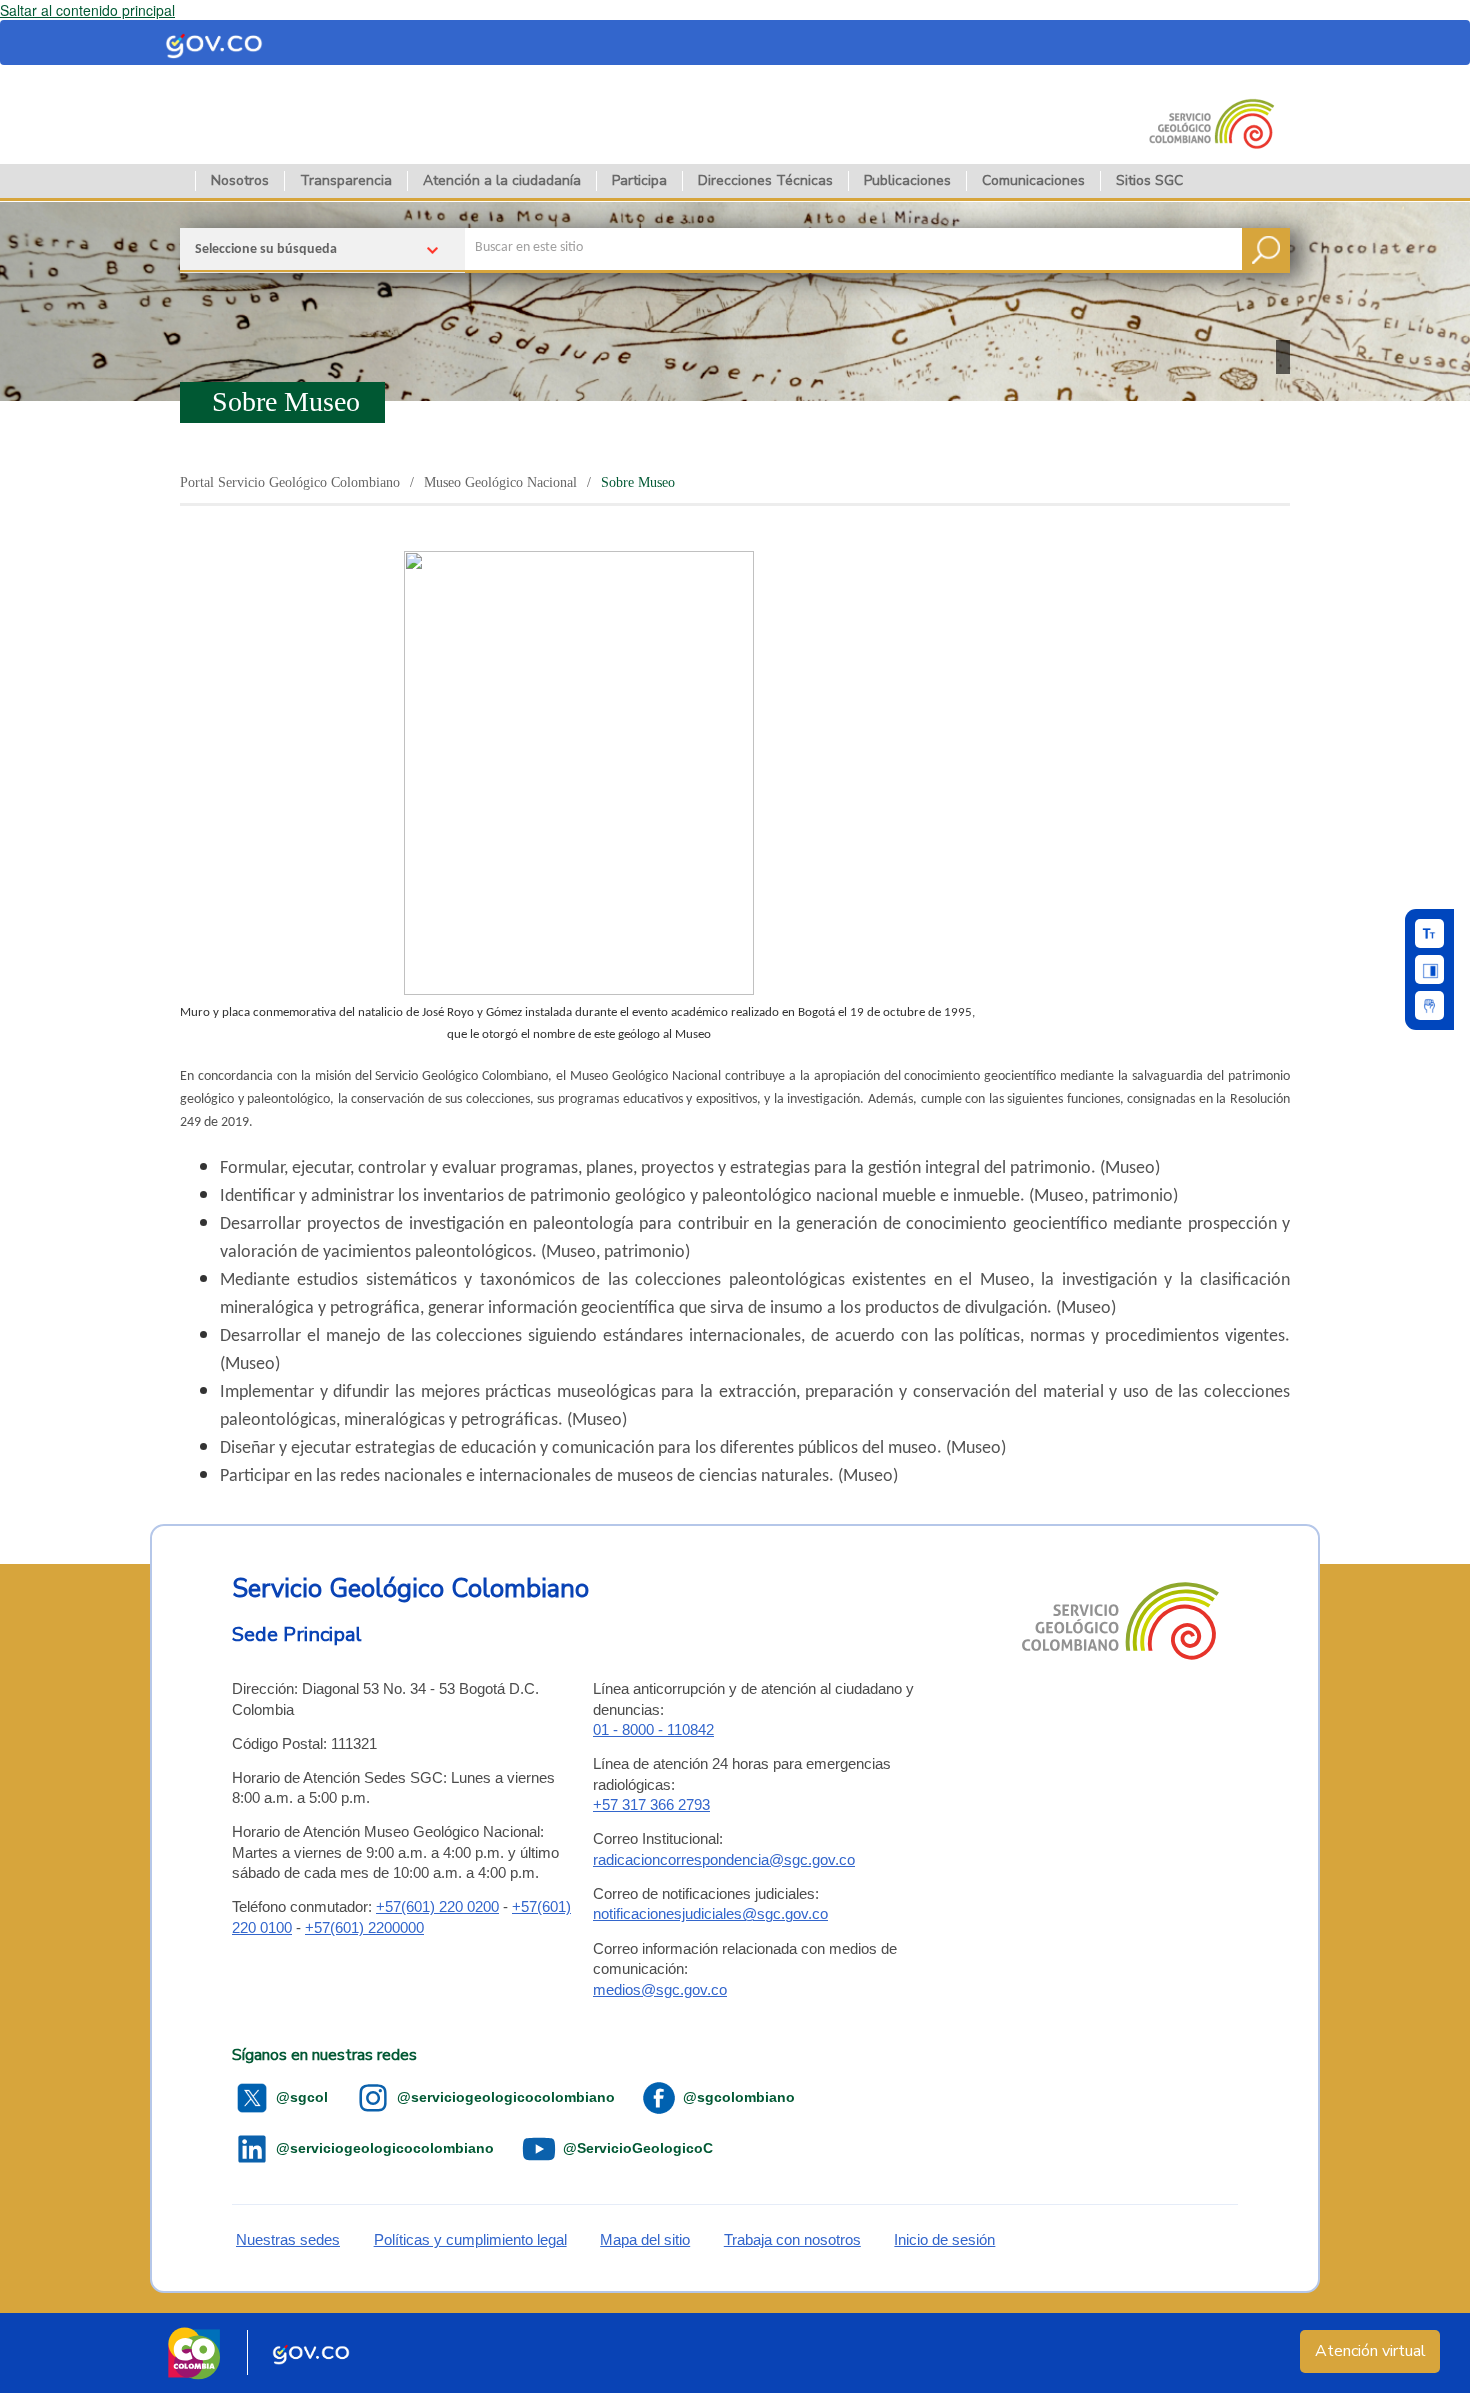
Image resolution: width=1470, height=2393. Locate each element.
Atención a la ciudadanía (502, 180)
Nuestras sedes (288, 2239)
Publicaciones (907, 180)
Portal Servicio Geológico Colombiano (290, 482)
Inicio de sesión (944, 2239)
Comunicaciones (1033, 180)
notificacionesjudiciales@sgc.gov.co (710, 1913)
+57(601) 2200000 (364, 1927)
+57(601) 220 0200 (437, 1906)
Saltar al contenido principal (87, 10)
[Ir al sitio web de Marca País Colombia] (194, 2353)
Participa (639, 180)
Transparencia (346, 180)
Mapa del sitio (645, 2239)
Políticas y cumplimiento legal (470, 2239)
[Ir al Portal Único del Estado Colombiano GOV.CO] (311, 2353)
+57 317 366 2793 (651, 1804)
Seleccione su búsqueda (266, 249)
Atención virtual (1370, 2351)
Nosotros (240, 180)
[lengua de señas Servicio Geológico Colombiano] (1429, 1005)
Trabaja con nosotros (792, 2239)
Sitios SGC (1149, 180)
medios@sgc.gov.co (660, 1989)
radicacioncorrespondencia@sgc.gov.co (724, 1859)
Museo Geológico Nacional (500, 482)
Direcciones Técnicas (765, 180)
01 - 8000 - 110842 (653, 1729)
